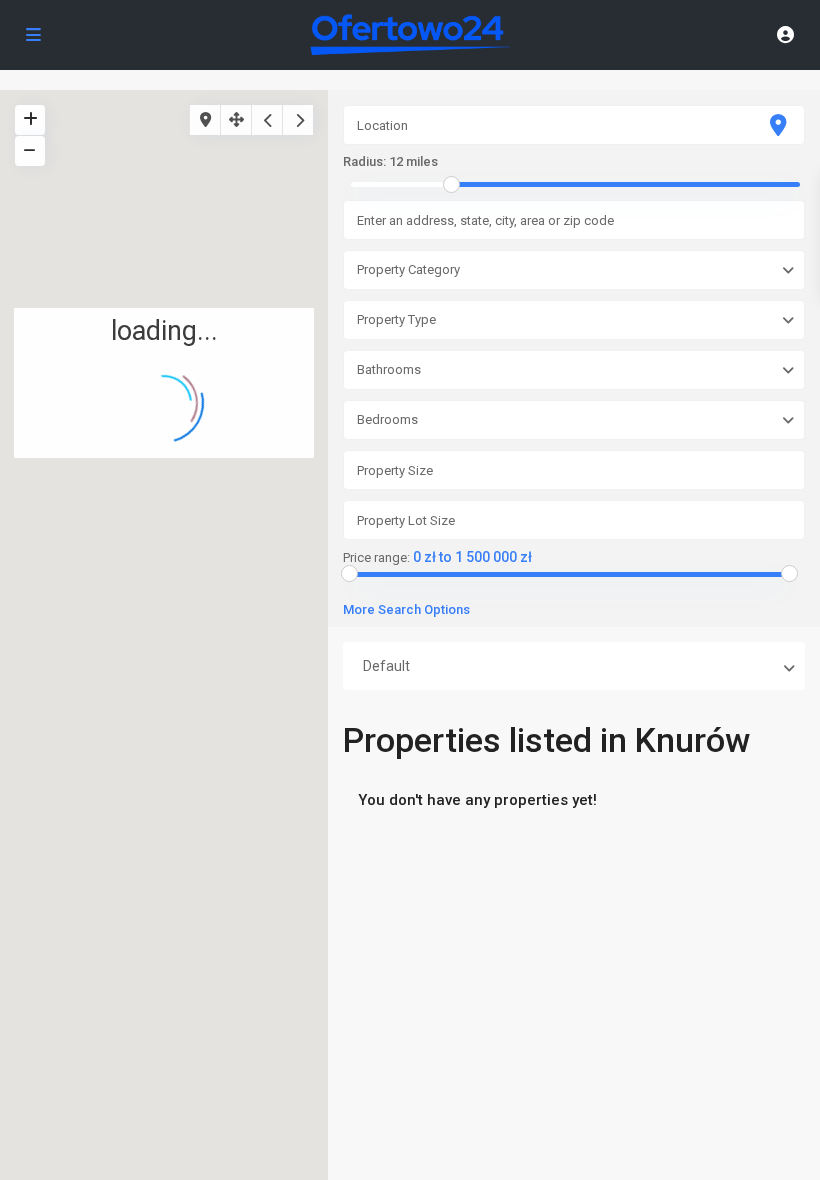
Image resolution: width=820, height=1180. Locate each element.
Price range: (376, 558)
